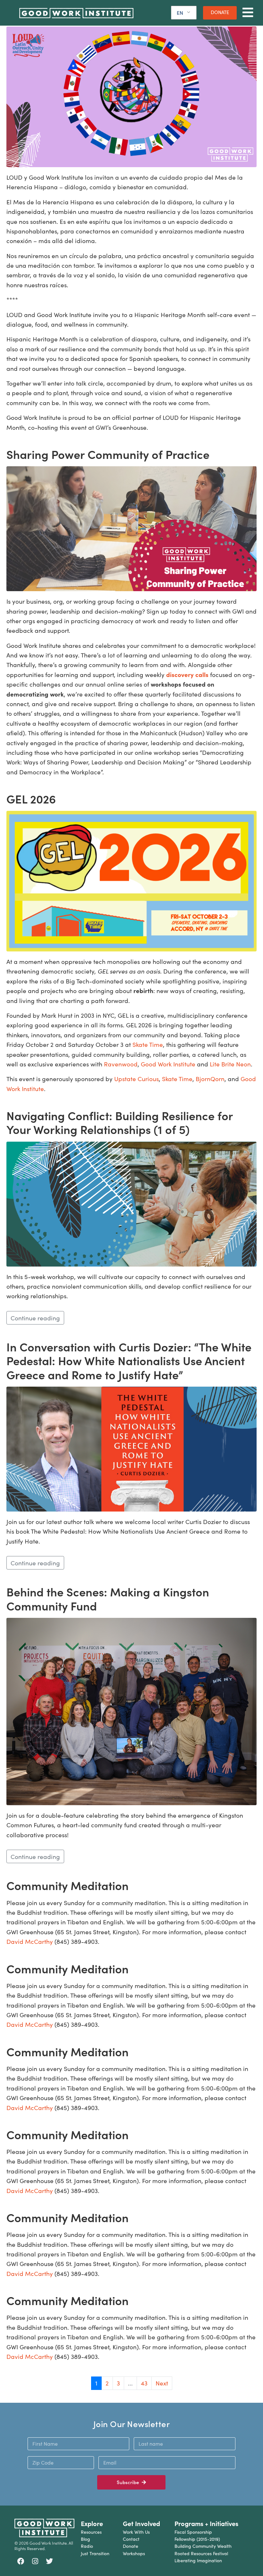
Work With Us (136, 2532)
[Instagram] (35, 2561)
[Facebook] (21, 2561)
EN (180, 13)
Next (162, 2383)
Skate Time (148, 1044)
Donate (131, 2546)
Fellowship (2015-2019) (197, 2539)
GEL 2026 (31, 799)
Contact (131, 2539)
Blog (85, 2539)
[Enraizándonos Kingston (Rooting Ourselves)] (131, 96)
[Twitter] (49, 2561)
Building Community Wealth (203, 2546)
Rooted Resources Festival (201, 2553)
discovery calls (187, 674)
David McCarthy (30, 1941)
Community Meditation (68, 1885)
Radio (87, 2546)
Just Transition (95, 2553)
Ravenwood (121, 1064)
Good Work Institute (168, 1064)
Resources (91, 2532)
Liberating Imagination (198, 2560)
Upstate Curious (136, 1079)
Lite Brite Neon (230, 1064)
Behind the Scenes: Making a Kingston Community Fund (108, 1598)
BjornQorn (210, 1079)
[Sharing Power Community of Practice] (131, 528)
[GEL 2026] (131, 880)
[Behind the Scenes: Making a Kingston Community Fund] (131, 1710)
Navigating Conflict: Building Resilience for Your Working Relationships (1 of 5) (120, 1122)
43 (144, 2383)
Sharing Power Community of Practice (108, 454)
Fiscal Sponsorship (193, 2532)
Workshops (134, 2553)
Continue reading (35, 1318)
